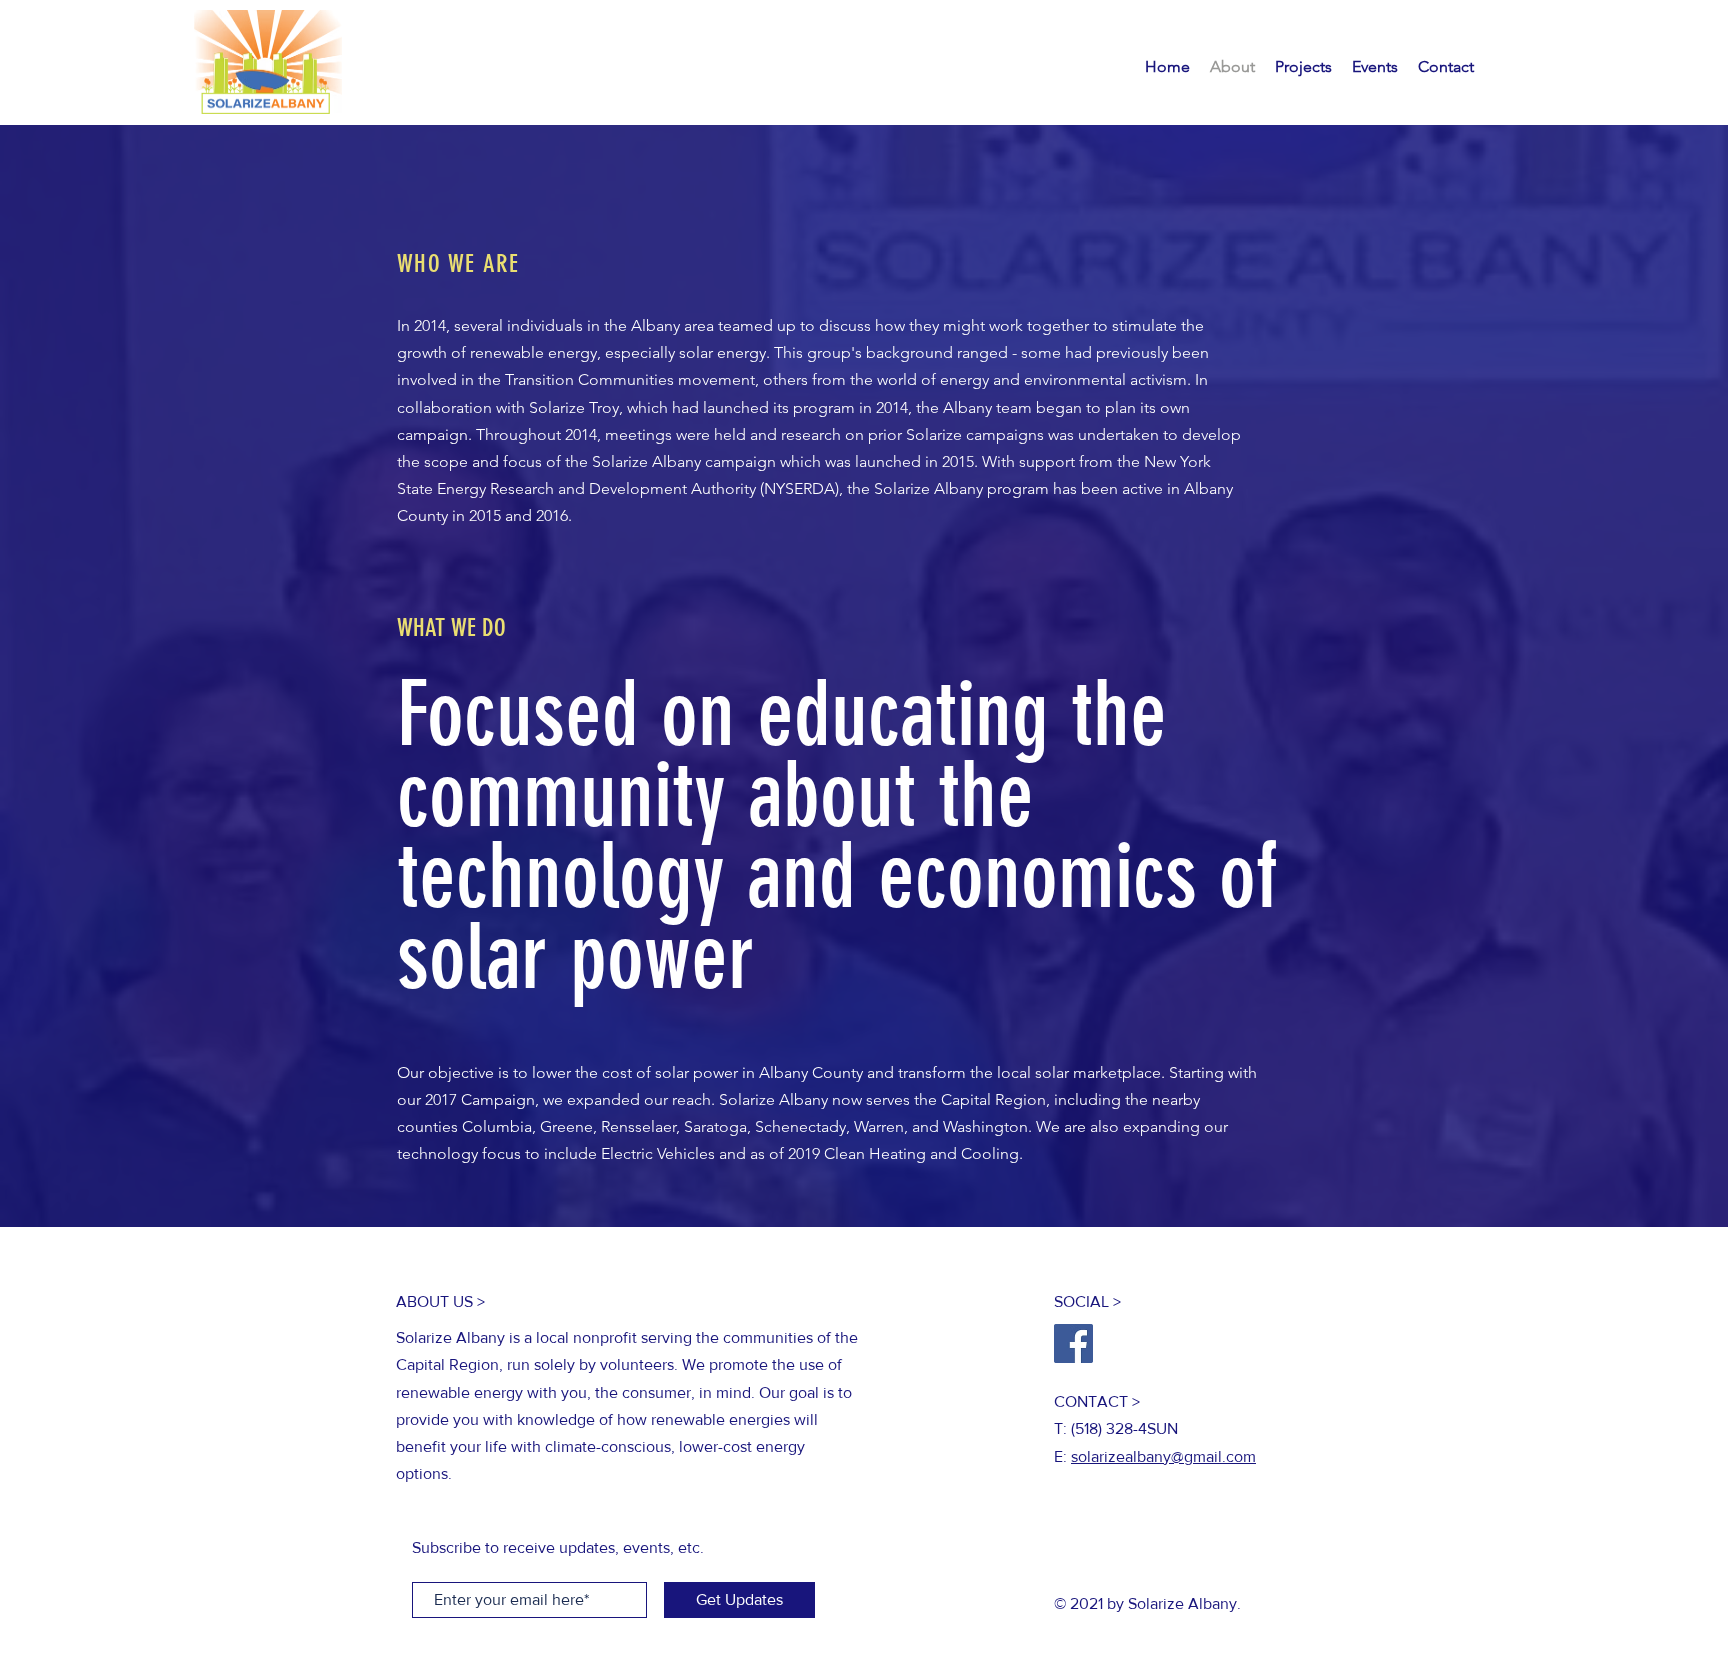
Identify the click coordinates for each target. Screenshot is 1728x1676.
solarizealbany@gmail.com (1163, 1456)
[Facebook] (1073, 1343)
